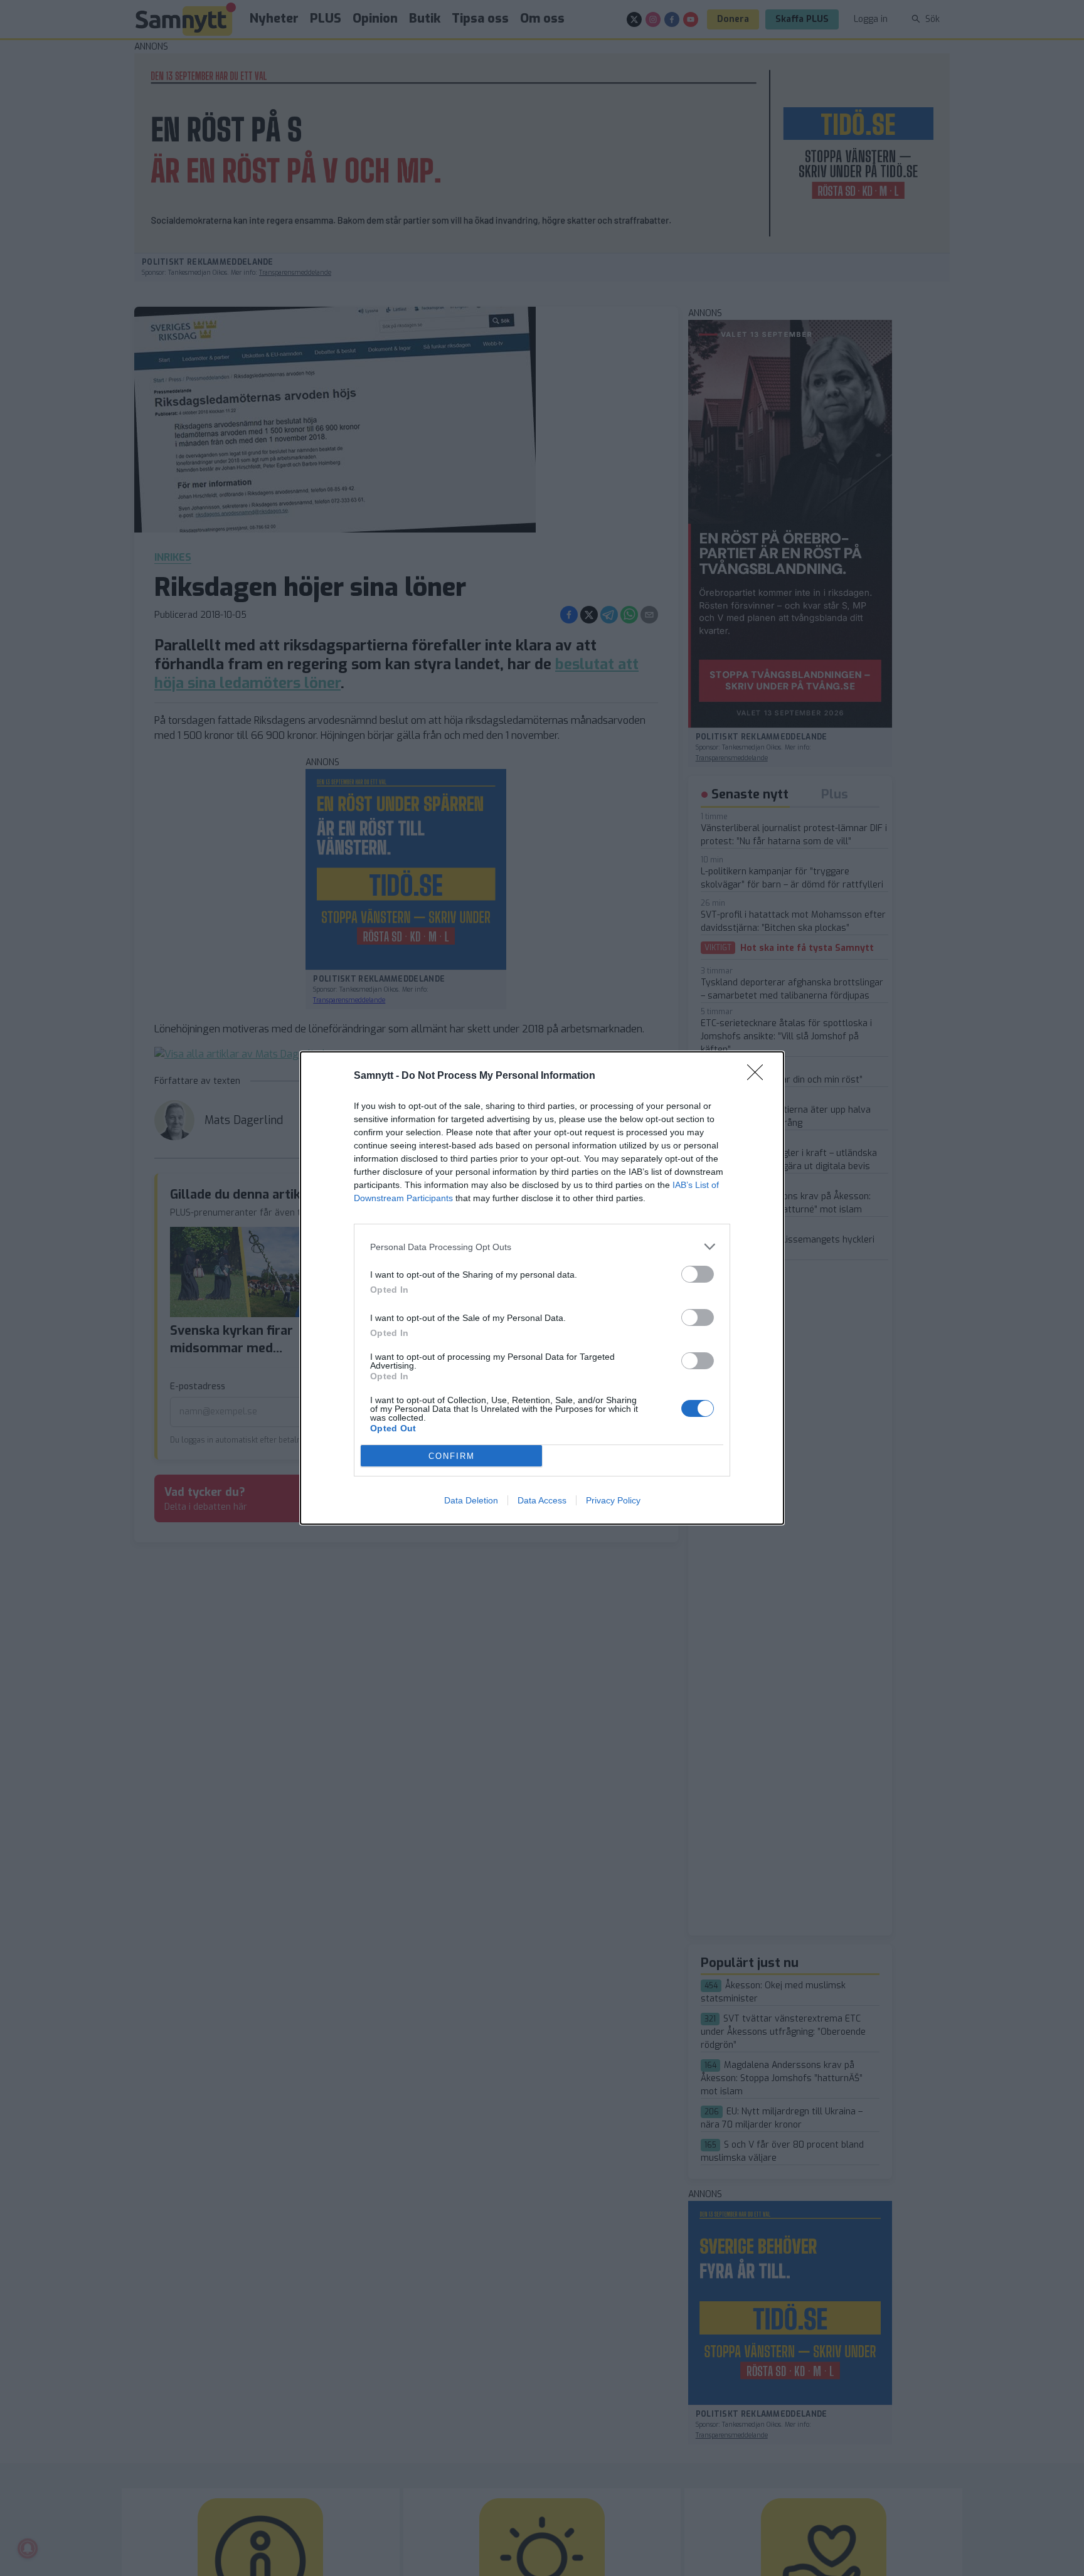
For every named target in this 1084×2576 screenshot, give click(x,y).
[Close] (759, 1076)
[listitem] (542, 1247)
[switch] (698, 1274)
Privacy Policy (613, 1500)
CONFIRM (452, 1456)
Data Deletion (471, 1500)
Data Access (542, 1500)
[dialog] (542, 1288)
